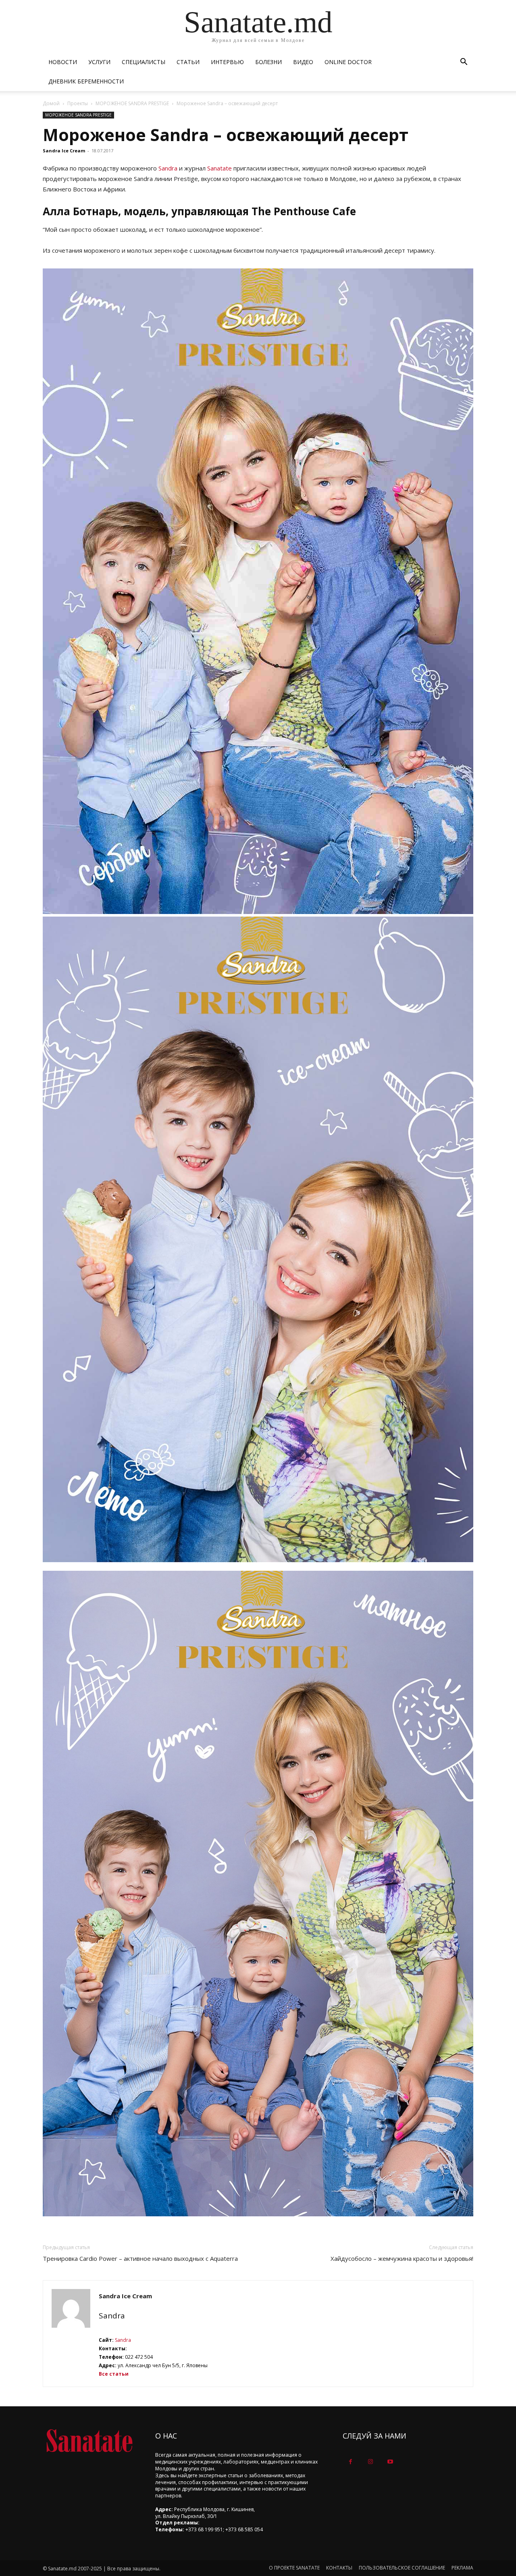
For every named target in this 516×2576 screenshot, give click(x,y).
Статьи (188, 62)
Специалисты (144, 62)
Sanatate (220, 168)
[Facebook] (351, 2462)
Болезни (268, 62)
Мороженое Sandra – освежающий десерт (226, 135)
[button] (464, 63)
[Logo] (89, 2441)
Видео (303, 62)
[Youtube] (390, 2462)
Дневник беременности (86, 81)
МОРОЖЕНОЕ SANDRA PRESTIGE (132, 103)
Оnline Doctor (348, 62)
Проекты (78, 103)
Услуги (99, 62)
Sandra (168, 168)
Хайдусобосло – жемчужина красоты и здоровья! (402, 2258)
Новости (63, 62)
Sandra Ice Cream (64, 151)
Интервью (227, 62)
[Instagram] (370, 2462)
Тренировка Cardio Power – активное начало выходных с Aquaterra (140, 2258)
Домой (51, 103)
